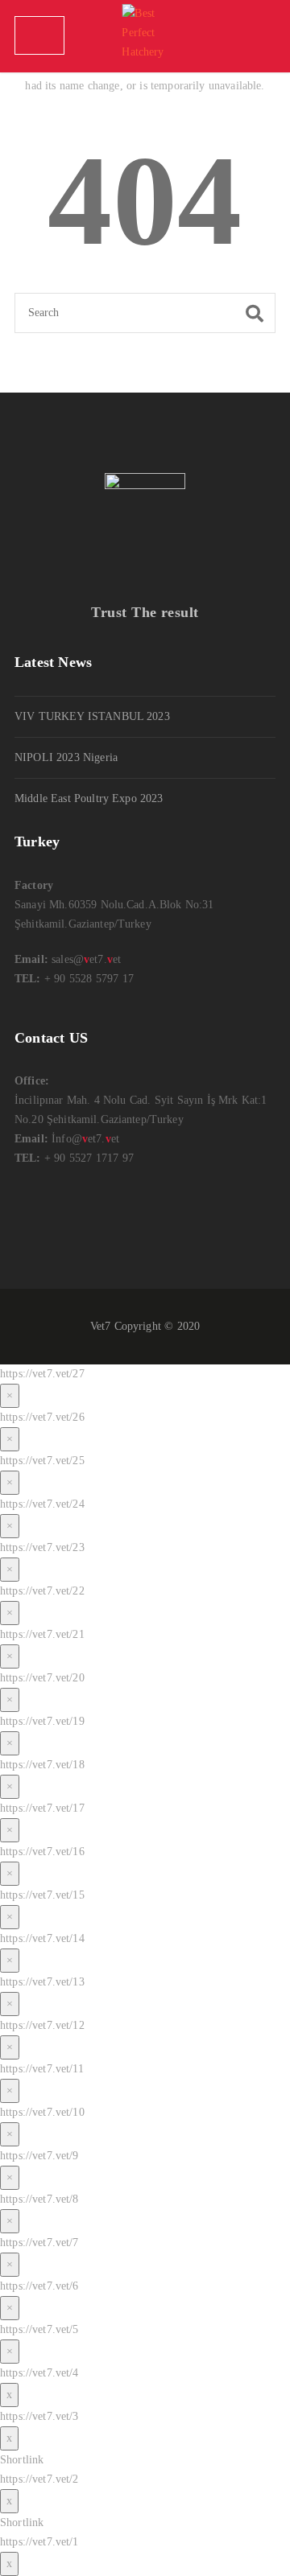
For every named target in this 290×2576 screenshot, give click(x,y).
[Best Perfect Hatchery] (145, 36)
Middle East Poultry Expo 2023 (89, 798)
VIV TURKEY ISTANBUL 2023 (92, 716)
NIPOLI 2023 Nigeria (66, 757)
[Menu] (39, 35)
